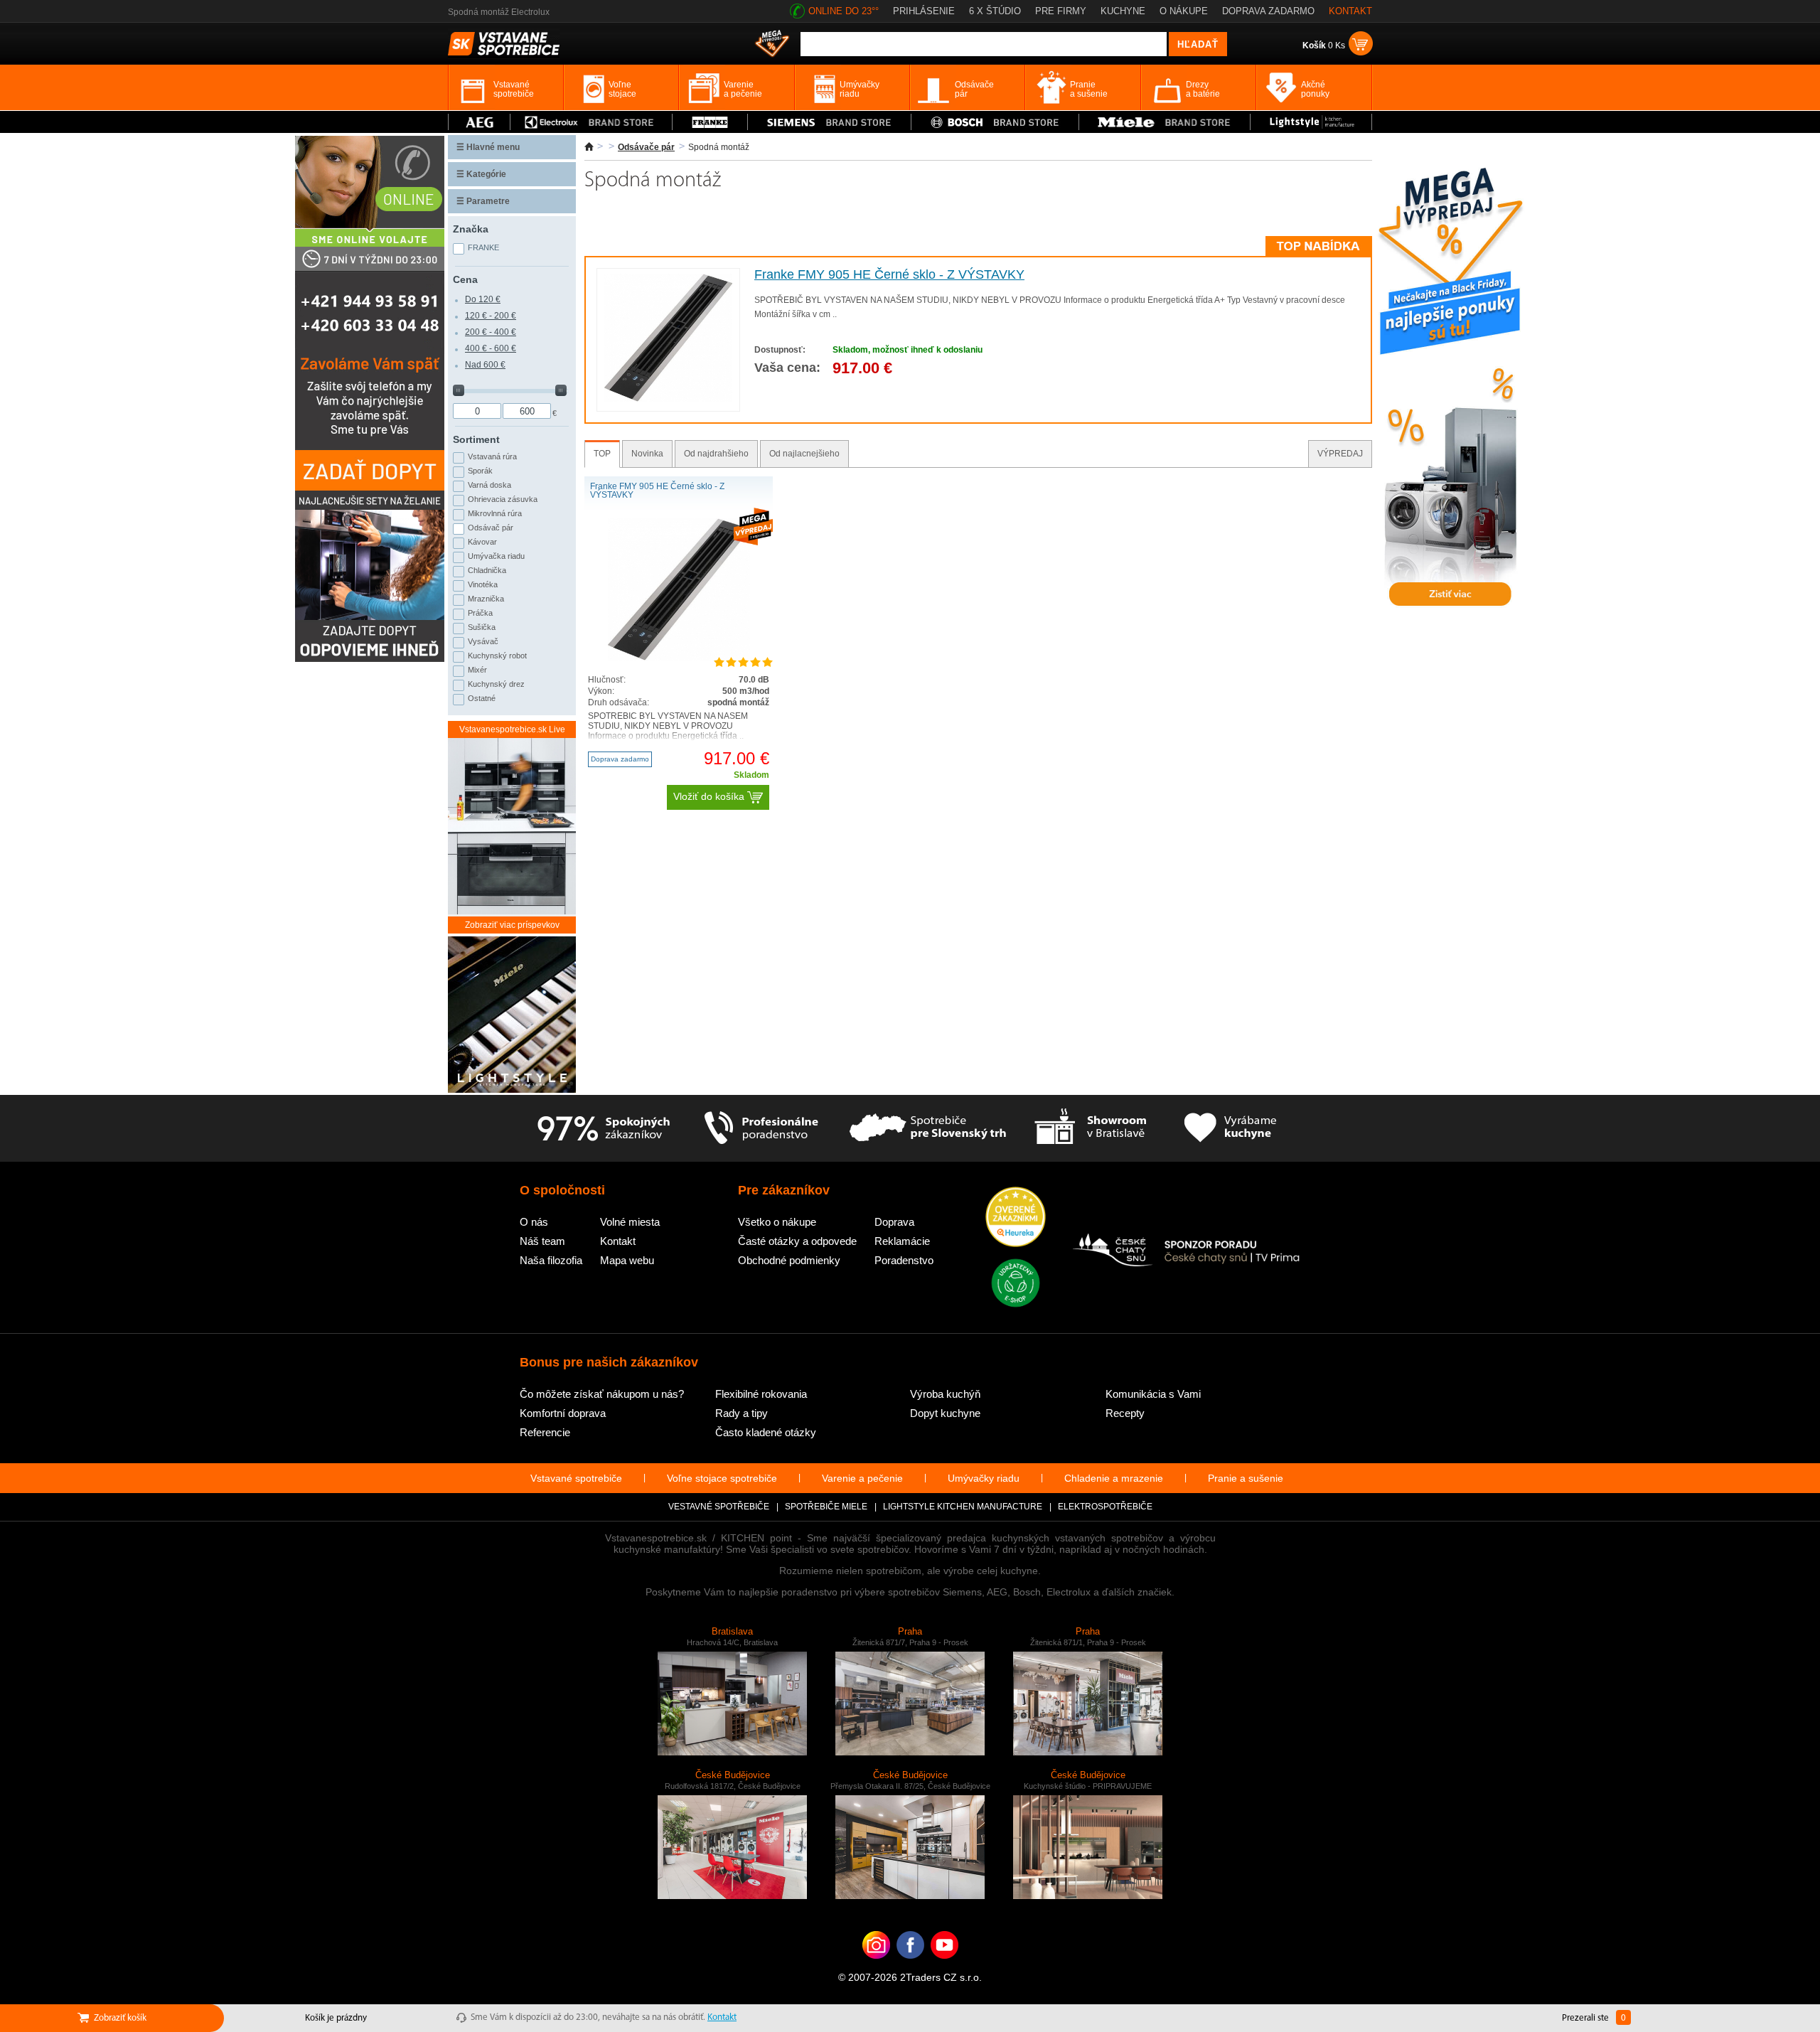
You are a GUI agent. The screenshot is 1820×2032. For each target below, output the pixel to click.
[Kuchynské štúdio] (1090, 1128)
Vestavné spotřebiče (719, 1507)
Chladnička (487, 570)
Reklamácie (902, 1241)
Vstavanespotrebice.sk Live (512, 729)
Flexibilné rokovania (761, 1394)
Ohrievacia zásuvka (503, 499)
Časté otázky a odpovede (797, 1241)
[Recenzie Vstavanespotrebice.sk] (1016, 1218)
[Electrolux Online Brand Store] (591, 122)
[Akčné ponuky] (772, 45)
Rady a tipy (742, 1413)
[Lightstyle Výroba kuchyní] (1311, 122)
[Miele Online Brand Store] (1165, 122)
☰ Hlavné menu (488, 147)
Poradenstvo (904, 1260)
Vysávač (483, 641)
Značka (471, 229)
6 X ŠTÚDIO (995, 11)
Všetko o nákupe (777, 1222)
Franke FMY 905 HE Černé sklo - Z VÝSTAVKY (889, 274)
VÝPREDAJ (1340, 454)
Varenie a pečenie (862, 1478)
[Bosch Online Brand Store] (995, 122)
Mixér (477, 670)
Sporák (480, 471)
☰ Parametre (483, 201)
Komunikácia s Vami (1153, 1394)
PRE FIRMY (1061, 11)
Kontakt (618, 1241)
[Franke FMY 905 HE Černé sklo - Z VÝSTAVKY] (668, 399)
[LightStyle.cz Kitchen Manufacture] (512, 1016)
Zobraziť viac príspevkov (512, 925)
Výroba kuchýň (945, 1394)
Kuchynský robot (497, 656)
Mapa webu (627, 1260)
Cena (465, 279)
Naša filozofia (551, 1260)
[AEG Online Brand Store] (479, 122)
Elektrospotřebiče (1105, 1507)
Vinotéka (483, 584)
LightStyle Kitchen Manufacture (963, 1507)
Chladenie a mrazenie (1114, 1478)
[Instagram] (876, 1967)
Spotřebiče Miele (826, 1507)
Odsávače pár (646, 147)
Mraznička (486, 599)
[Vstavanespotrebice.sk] (910, 1967)
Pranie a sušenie (1246, 1478)
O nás (534, 1222)
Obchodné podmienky (789, 1260)
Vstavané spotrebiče (576, 1478)
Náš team (542, 1241)
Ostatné (482, 698)
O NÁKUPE (1184, 11)
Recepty (1125, 1413)
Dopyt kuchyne (945, 1413)
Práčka (480, 613)
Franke (483, 247)
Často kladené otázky (766, 1432)
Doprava (894, 1222)
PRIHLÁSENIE (924, 11)
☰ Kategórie (481, 174)
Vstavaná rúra (492, 456)
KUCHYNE (1123, 11)
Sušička (482, 627)
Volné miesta (630, 1222)
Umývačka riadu (496, 556)
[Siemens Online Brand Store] (829, 122)
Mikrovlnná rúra (495, 513)
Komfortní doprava (563, 1413)
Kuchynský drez (496, 684)
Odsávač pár (491, 528)
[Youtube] (944, 1967)
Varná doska (489, 485)
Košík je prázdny (336, 2018)
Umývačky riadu (984, 1478)
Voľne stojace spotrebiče (722, 1478)
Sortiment (476, 439)
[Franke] (710, 122)
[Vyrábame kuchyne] (1230, 1128)
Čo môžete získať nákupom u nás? (602, 1394)
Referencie (545, 1432)
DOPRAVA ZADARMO (1268, 11)
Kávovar (482, 542)
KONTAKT (1350, 11)
